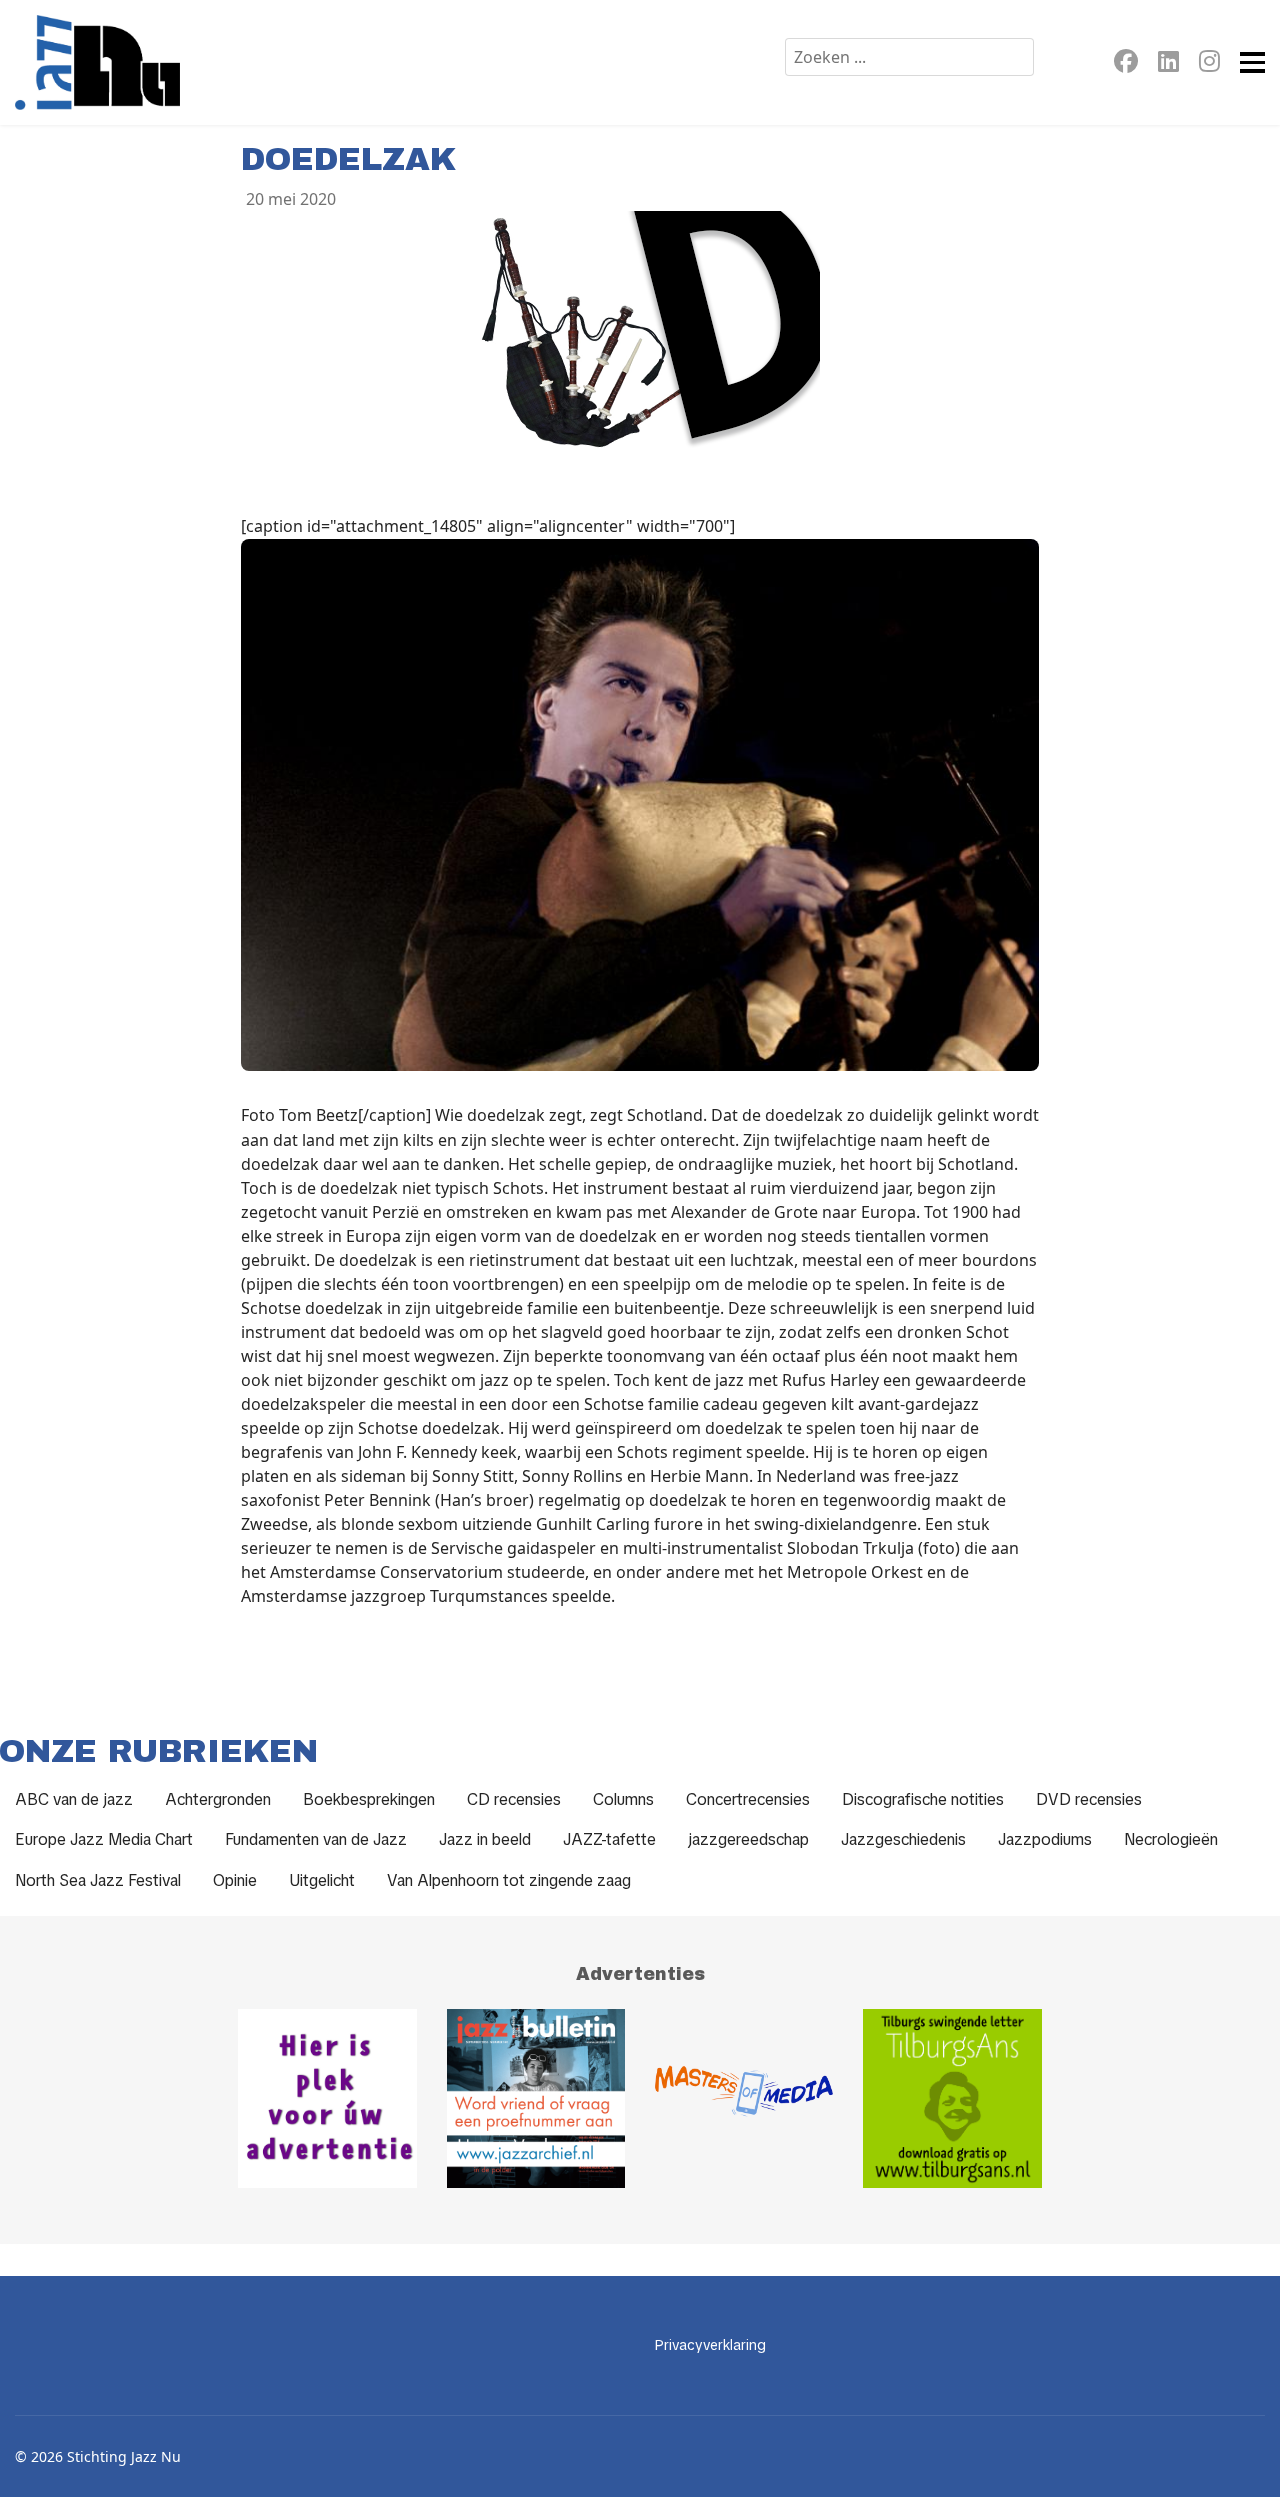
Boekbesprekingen (369, 1799)
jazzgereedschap (748, 1839)
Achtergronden (218, 1799)
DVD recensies (1089, 1799)
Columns (623, 1799)
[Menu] (1252, 62)
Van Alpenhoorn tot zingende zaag (509, 1880)
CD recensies (514, 1799)
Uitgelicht (322, 1880)
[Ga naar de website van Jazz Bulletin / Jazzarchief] (536, 2098)
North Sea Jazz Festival (98, 1880)
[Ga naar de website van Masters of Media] (744, 2098)
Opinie (235, 1880)
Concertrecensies (748, 1799)
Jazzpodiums (1045, 1839)
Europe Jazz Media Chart (104, 1839)
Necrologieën (1171, 1839)
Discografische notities (923, 1799)
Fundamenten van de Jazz (316, 1839)
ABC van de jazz (74, 1799)
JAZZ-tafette (609, 1839)
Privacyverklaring (710, 2345)
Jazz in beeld (485, 1839)
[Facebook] (1126, 64)
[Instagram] (1209, 64)
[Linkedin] (1168, 64)
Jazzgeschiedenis (903, 1839)
